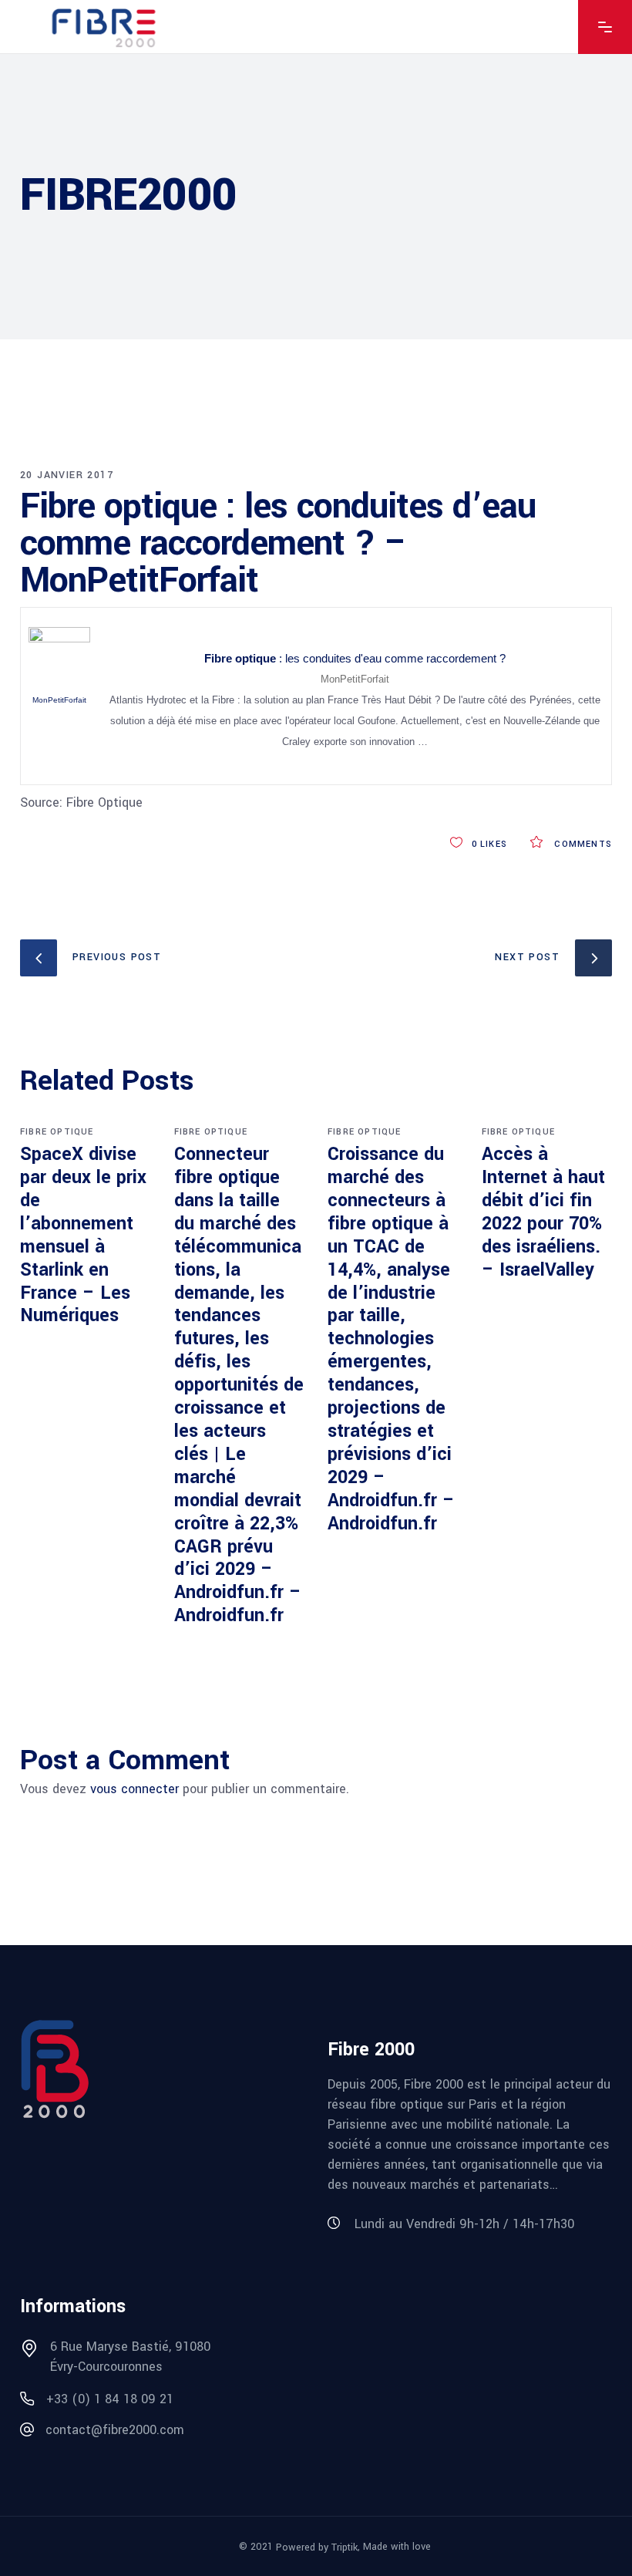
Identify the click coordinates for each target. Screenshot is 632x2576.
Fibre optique (57, 1132)
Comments (582, 844)
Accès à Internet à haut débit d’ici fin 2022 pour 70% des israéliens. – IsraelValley (543, 1212)
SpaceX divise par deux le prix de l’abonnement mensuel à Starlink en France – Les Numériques (83, 1235)
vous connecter (134, 1789)
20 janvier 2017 (67, 475)
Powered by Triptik (317, 2547)
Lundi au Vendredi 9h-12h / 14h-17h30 (464, 2224)
